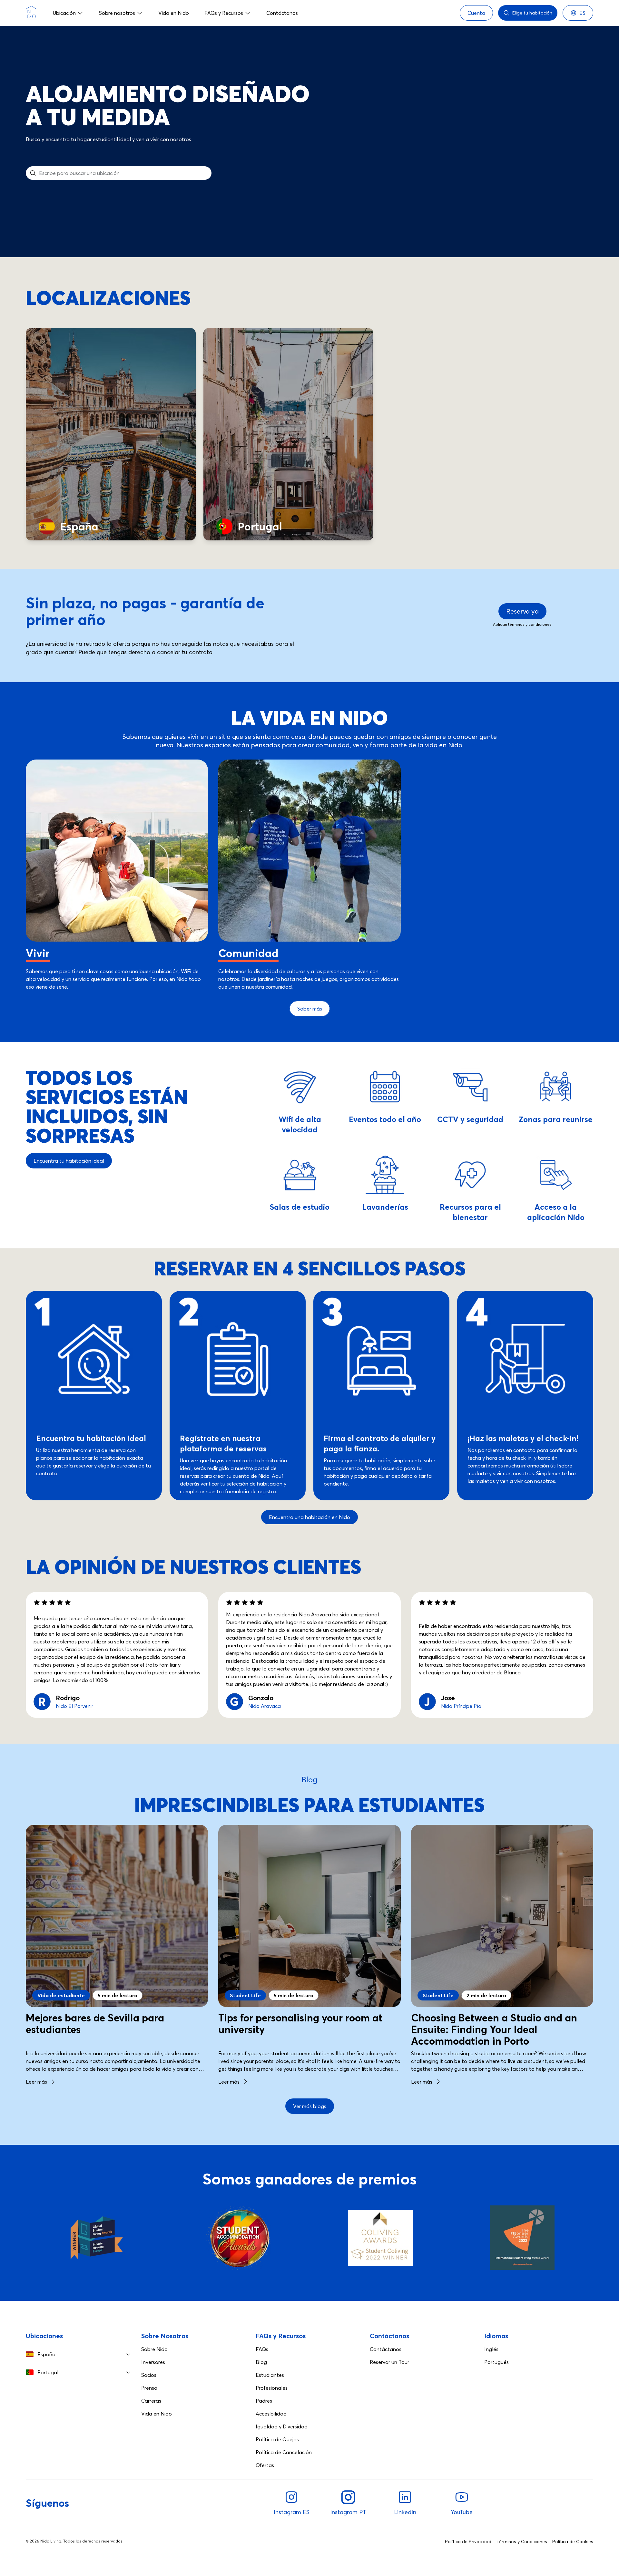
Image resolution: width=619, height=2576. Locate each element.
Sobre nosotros (117, 13)
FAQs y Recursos (224, 13)
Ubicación (64, 13)
